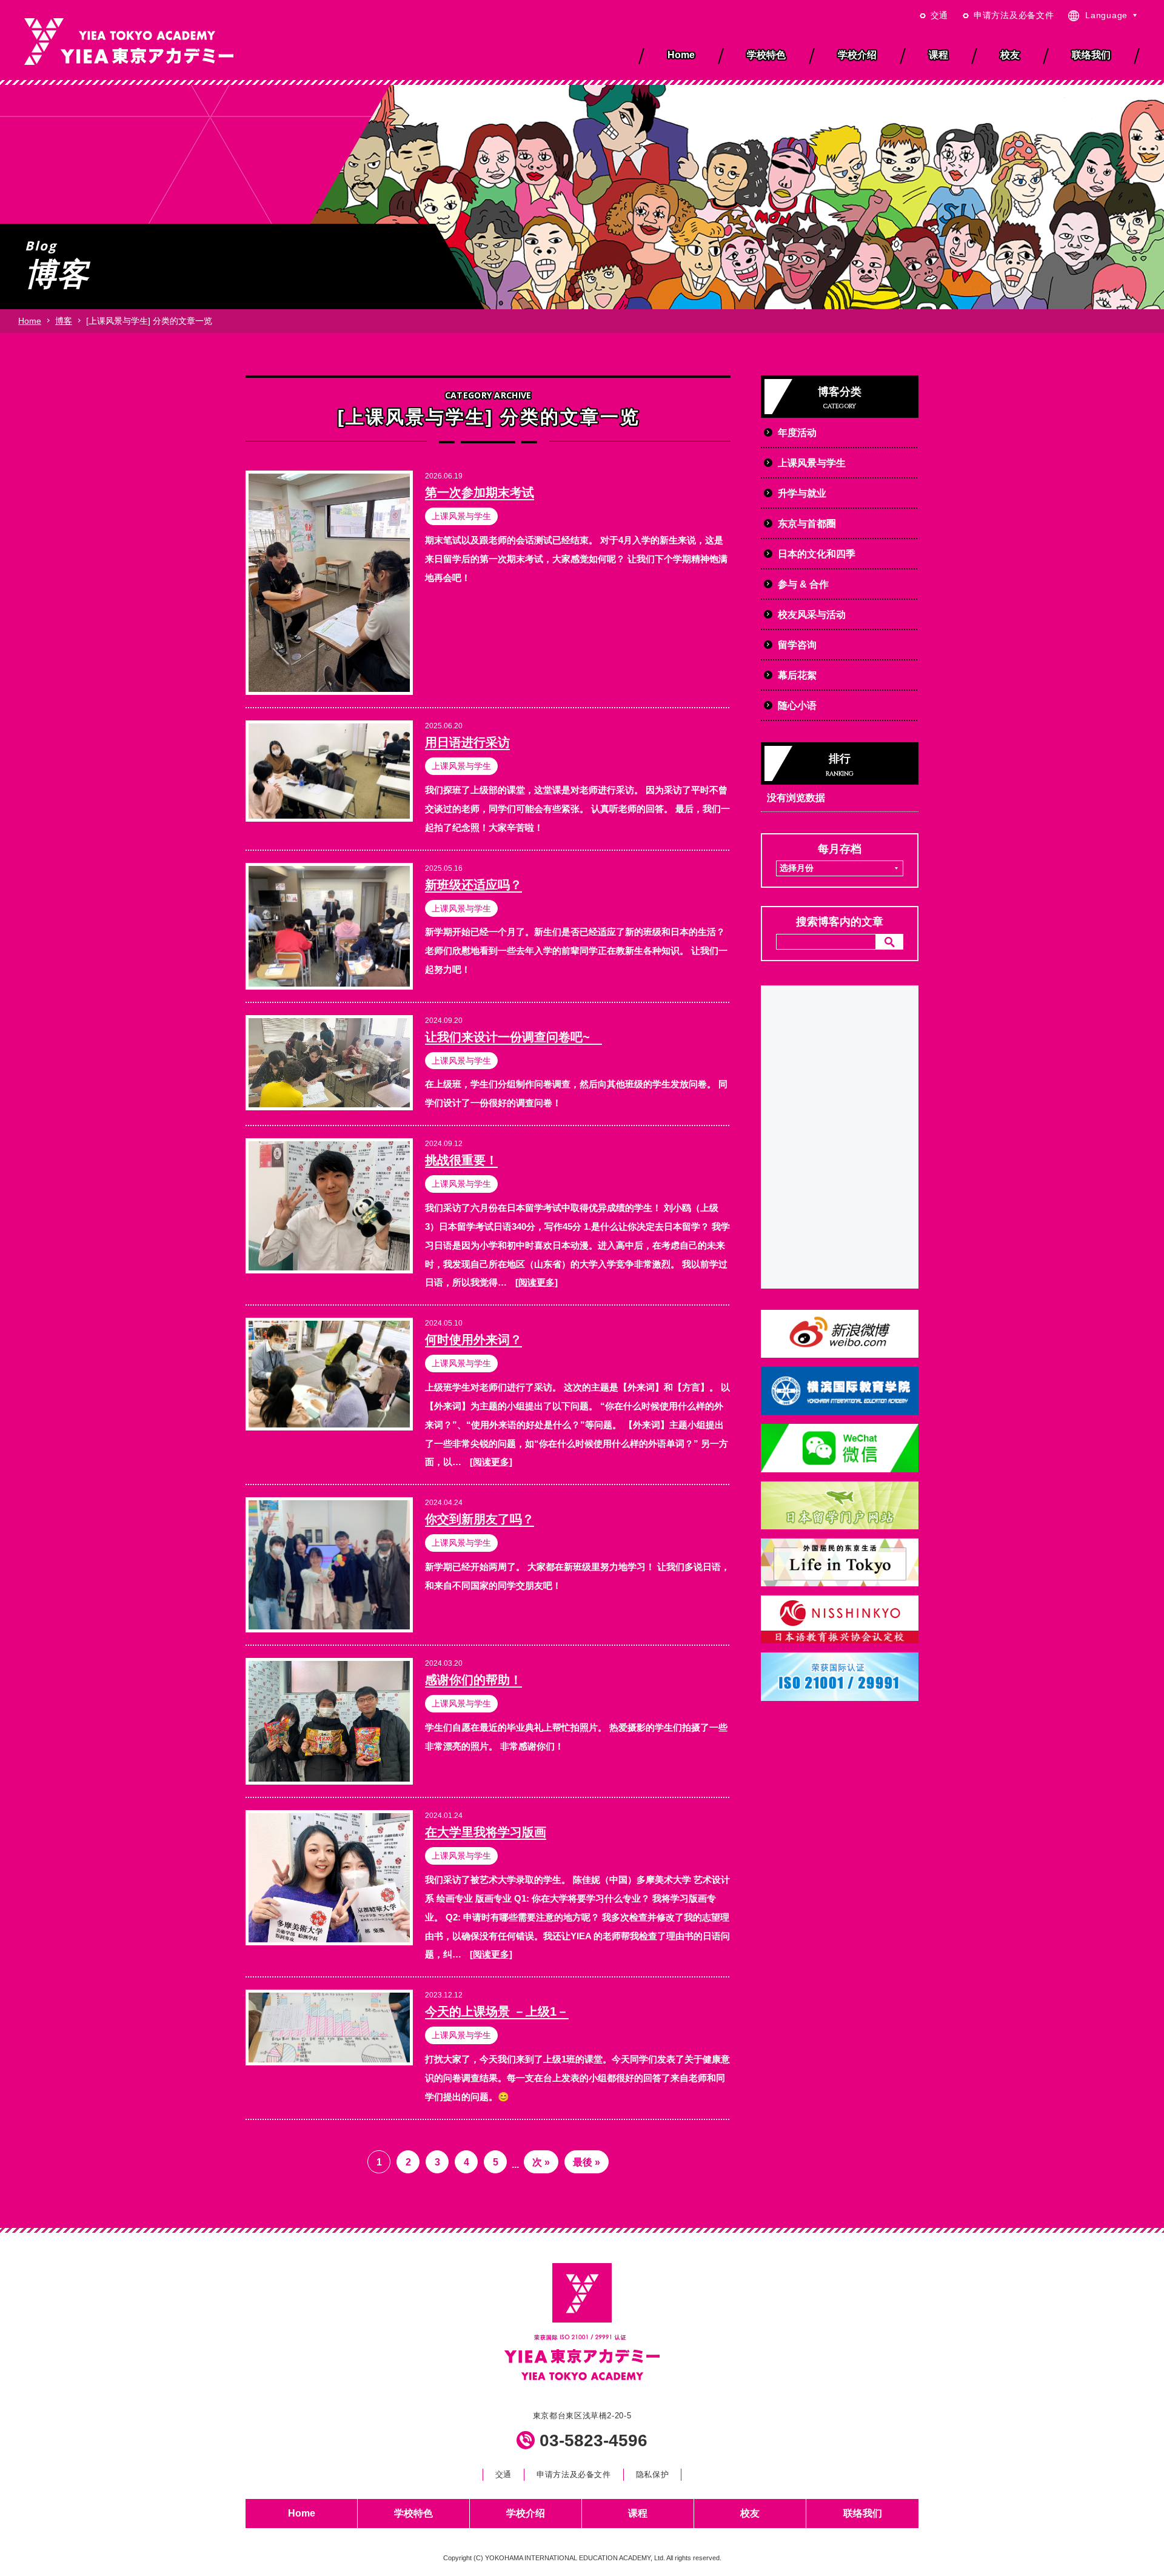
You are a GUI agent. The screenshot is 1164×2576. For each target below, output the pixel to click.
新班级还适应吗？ (473, 885)
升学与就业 (802, 493)
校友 (750, 2513)
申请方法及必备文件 (1014, 15)
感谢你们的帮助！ (473, 1680)
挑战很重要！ (461, 1160)
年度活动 (797, 433)
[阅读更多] (537, 1282)
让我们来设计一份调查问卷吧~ (513, 1037)
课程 (638, 2513)
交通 (939, 15)
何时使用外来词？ (473, 1340)
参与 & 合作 (803, 584)
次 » (541, 2162)
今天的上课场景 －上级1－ (497, 2011)
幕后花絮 (797, 675)
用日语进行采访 (467, 742)
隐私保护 (653, 2474)
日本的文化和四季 (817, 554)
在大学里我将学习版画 (486, 1832)
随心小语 (797, 706)
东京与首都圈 (807, 524)
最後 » (587, 2162)
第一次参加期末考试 (480, 492)
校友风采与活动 (812, 615)
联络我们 (863, 2513)
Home (30, 321)
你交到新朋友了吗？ (480, 1519)
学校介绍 (526, 2513)
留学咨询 (797, 645)
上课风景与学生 (461, 516)
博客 (64, 321)
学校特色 (413, 2513)
